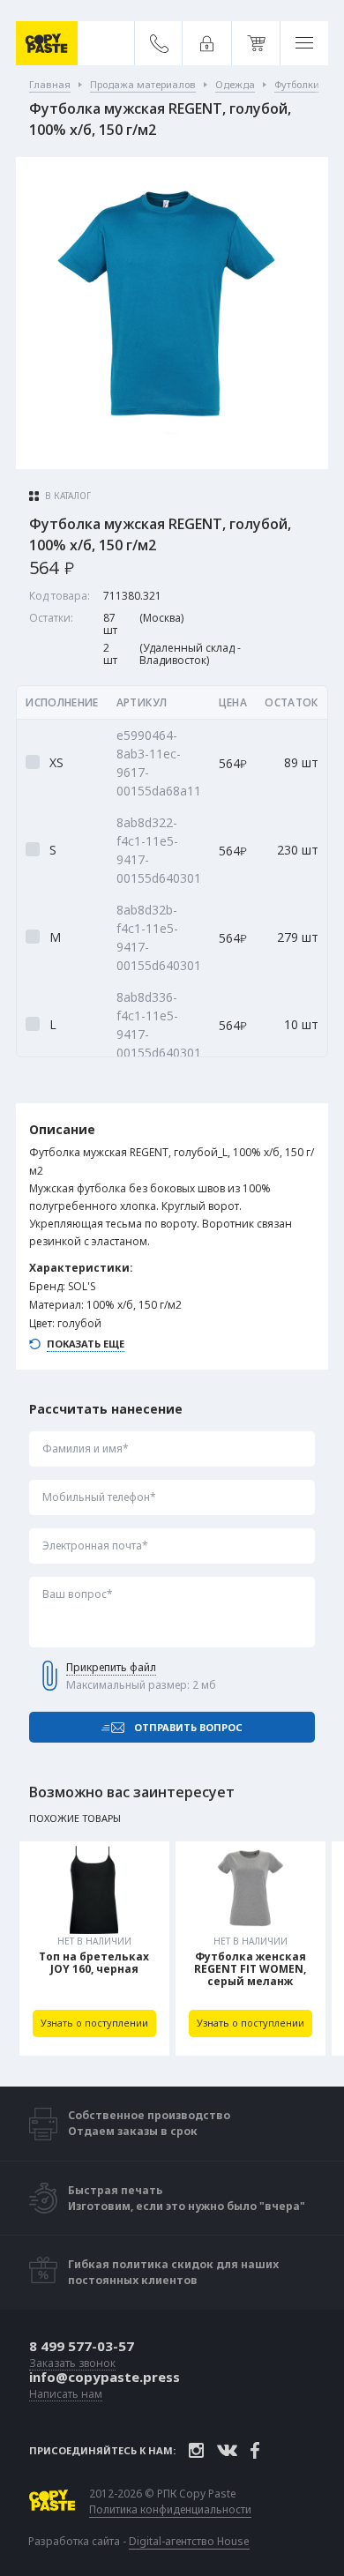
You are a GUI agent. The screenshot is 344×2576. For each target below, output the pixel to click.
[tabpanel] (94, 1949)
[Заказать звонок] (159, 43)
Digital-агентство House (189, 2541)
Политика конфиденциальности (170, 2510)
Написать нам (66, 2395)
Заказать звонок (72, 2364)
